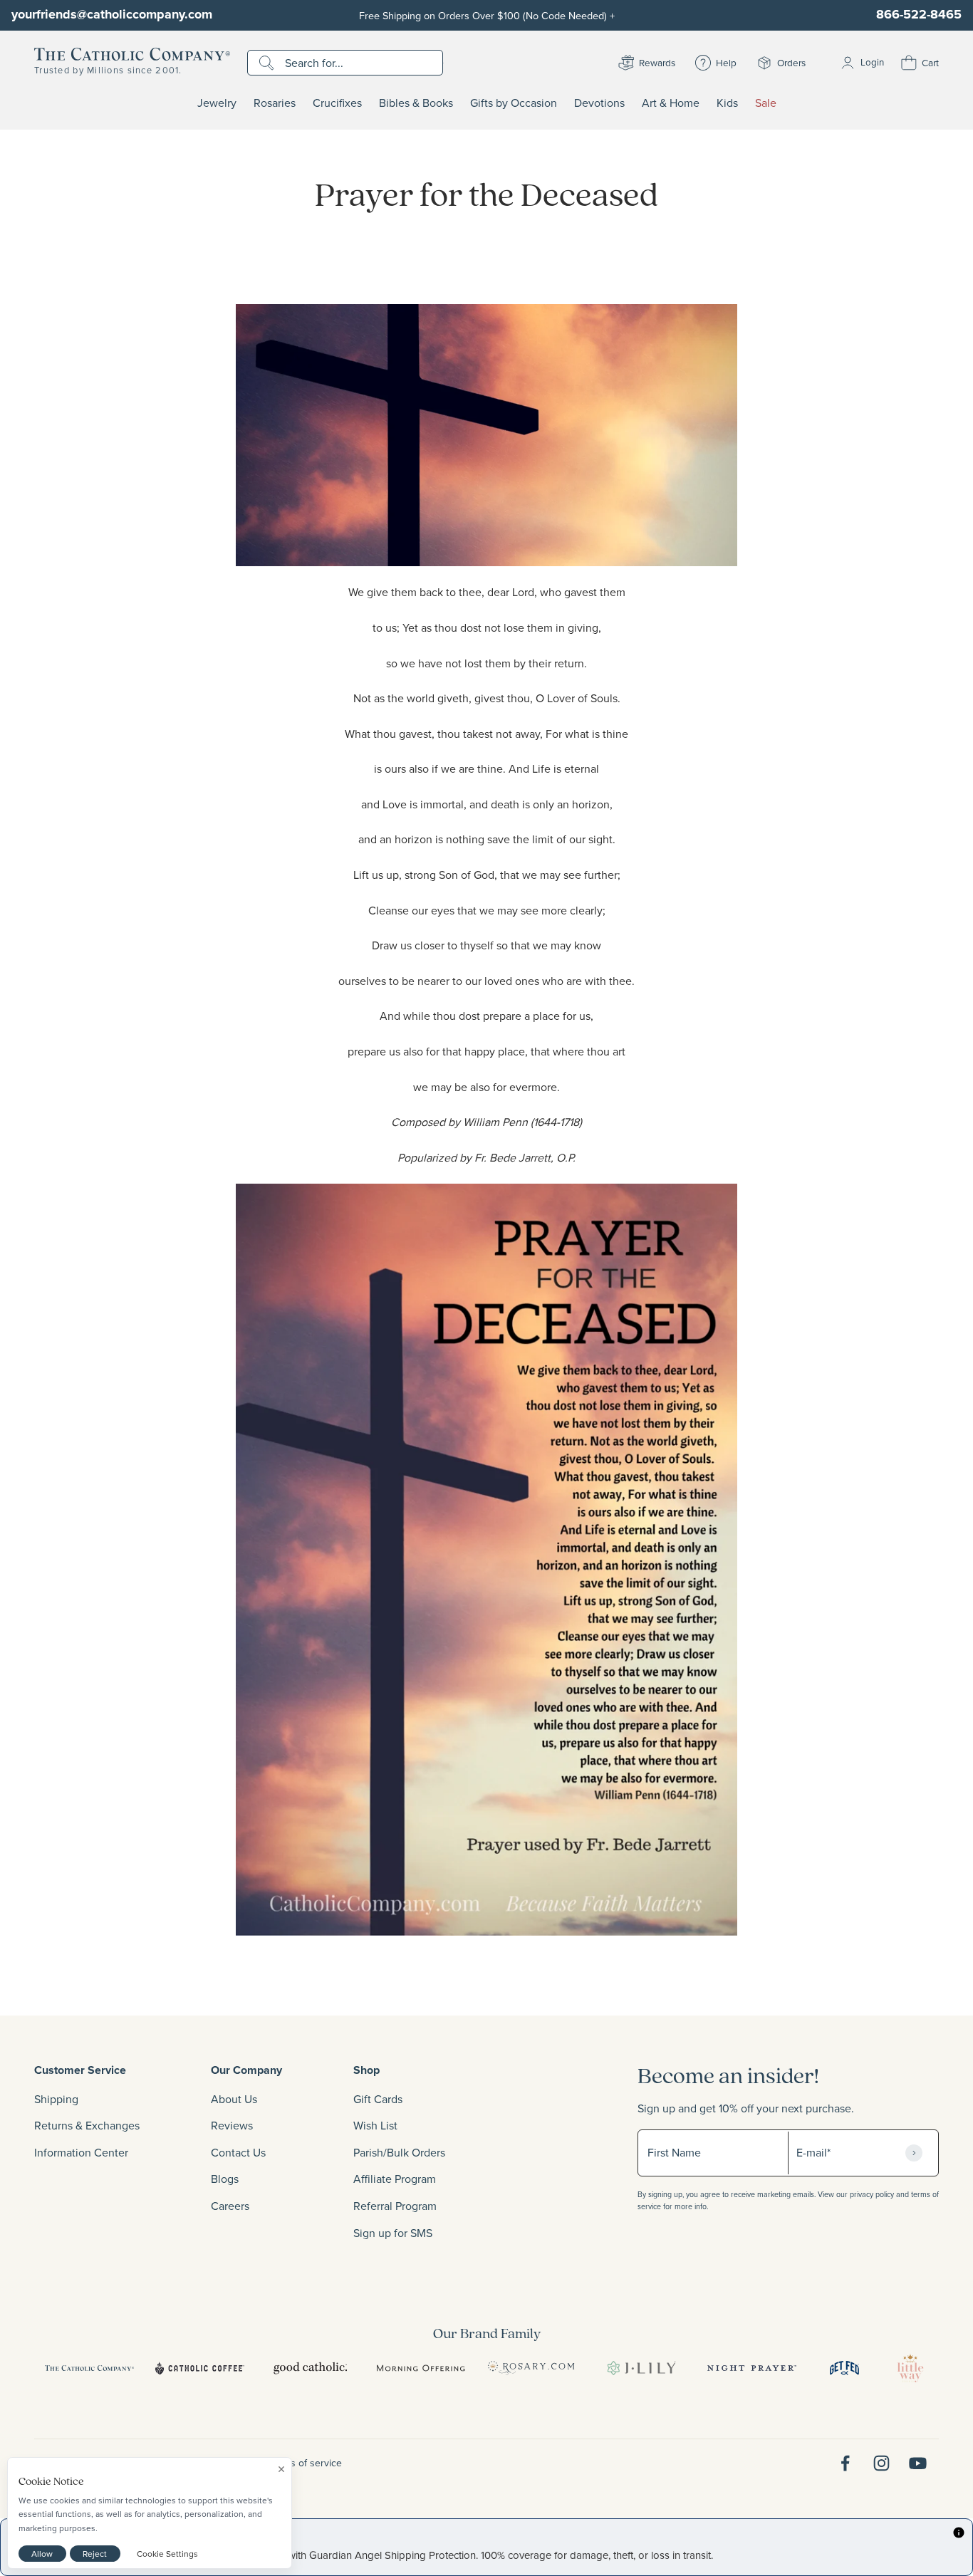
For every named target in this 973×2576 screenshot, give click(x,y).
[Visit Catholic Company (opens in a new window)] (89, 2368)
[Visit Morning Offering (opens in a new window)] (421, 2368)
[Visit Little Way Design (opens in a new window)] (910, 2368)
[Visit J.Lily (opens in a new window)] (641, 2368)
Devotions (599, 103)
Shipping (56, 2099)
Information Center (81, 2152)
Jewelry (217, 103)
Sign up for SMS (393, 2233)
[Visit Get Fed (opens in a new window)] (844, 2368)
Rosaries (275, 103)
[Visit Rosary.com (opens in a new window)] (531, 2368)
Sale (766, 103)
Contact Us (238, 2152)
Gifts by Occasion (514, 103)
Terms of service (306, 2463)
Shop (366, 2070)
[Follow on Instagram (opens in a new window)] (881, 2463)
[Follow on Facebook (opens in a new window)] (845, 2463)
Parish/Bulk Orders (399, 2152)
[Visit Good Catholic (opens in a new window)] (310, 2368)
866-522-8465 (919, 14)
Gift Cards (378, 2099)
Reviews (232, 2125)
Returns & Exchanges (87, 2125)
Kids (727, 103)
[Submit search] (268, 63)
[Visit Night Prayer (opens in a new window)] (752, 2368)
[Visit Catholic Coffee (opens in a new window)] (200, 2368)
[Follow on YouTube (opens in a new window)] (918, 2463)
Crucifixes (337, 103)
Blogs (225, 2179)
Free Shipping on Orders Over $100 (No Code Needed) (487, 15)
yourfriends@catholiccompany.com (112, 14)
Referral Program (395, 2206)
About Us (234, 2099)
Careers (230, 2206)
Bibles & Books (416, 103)
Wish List (375, 2125)
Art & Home (671, 103)
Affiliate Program (395, 2179)
